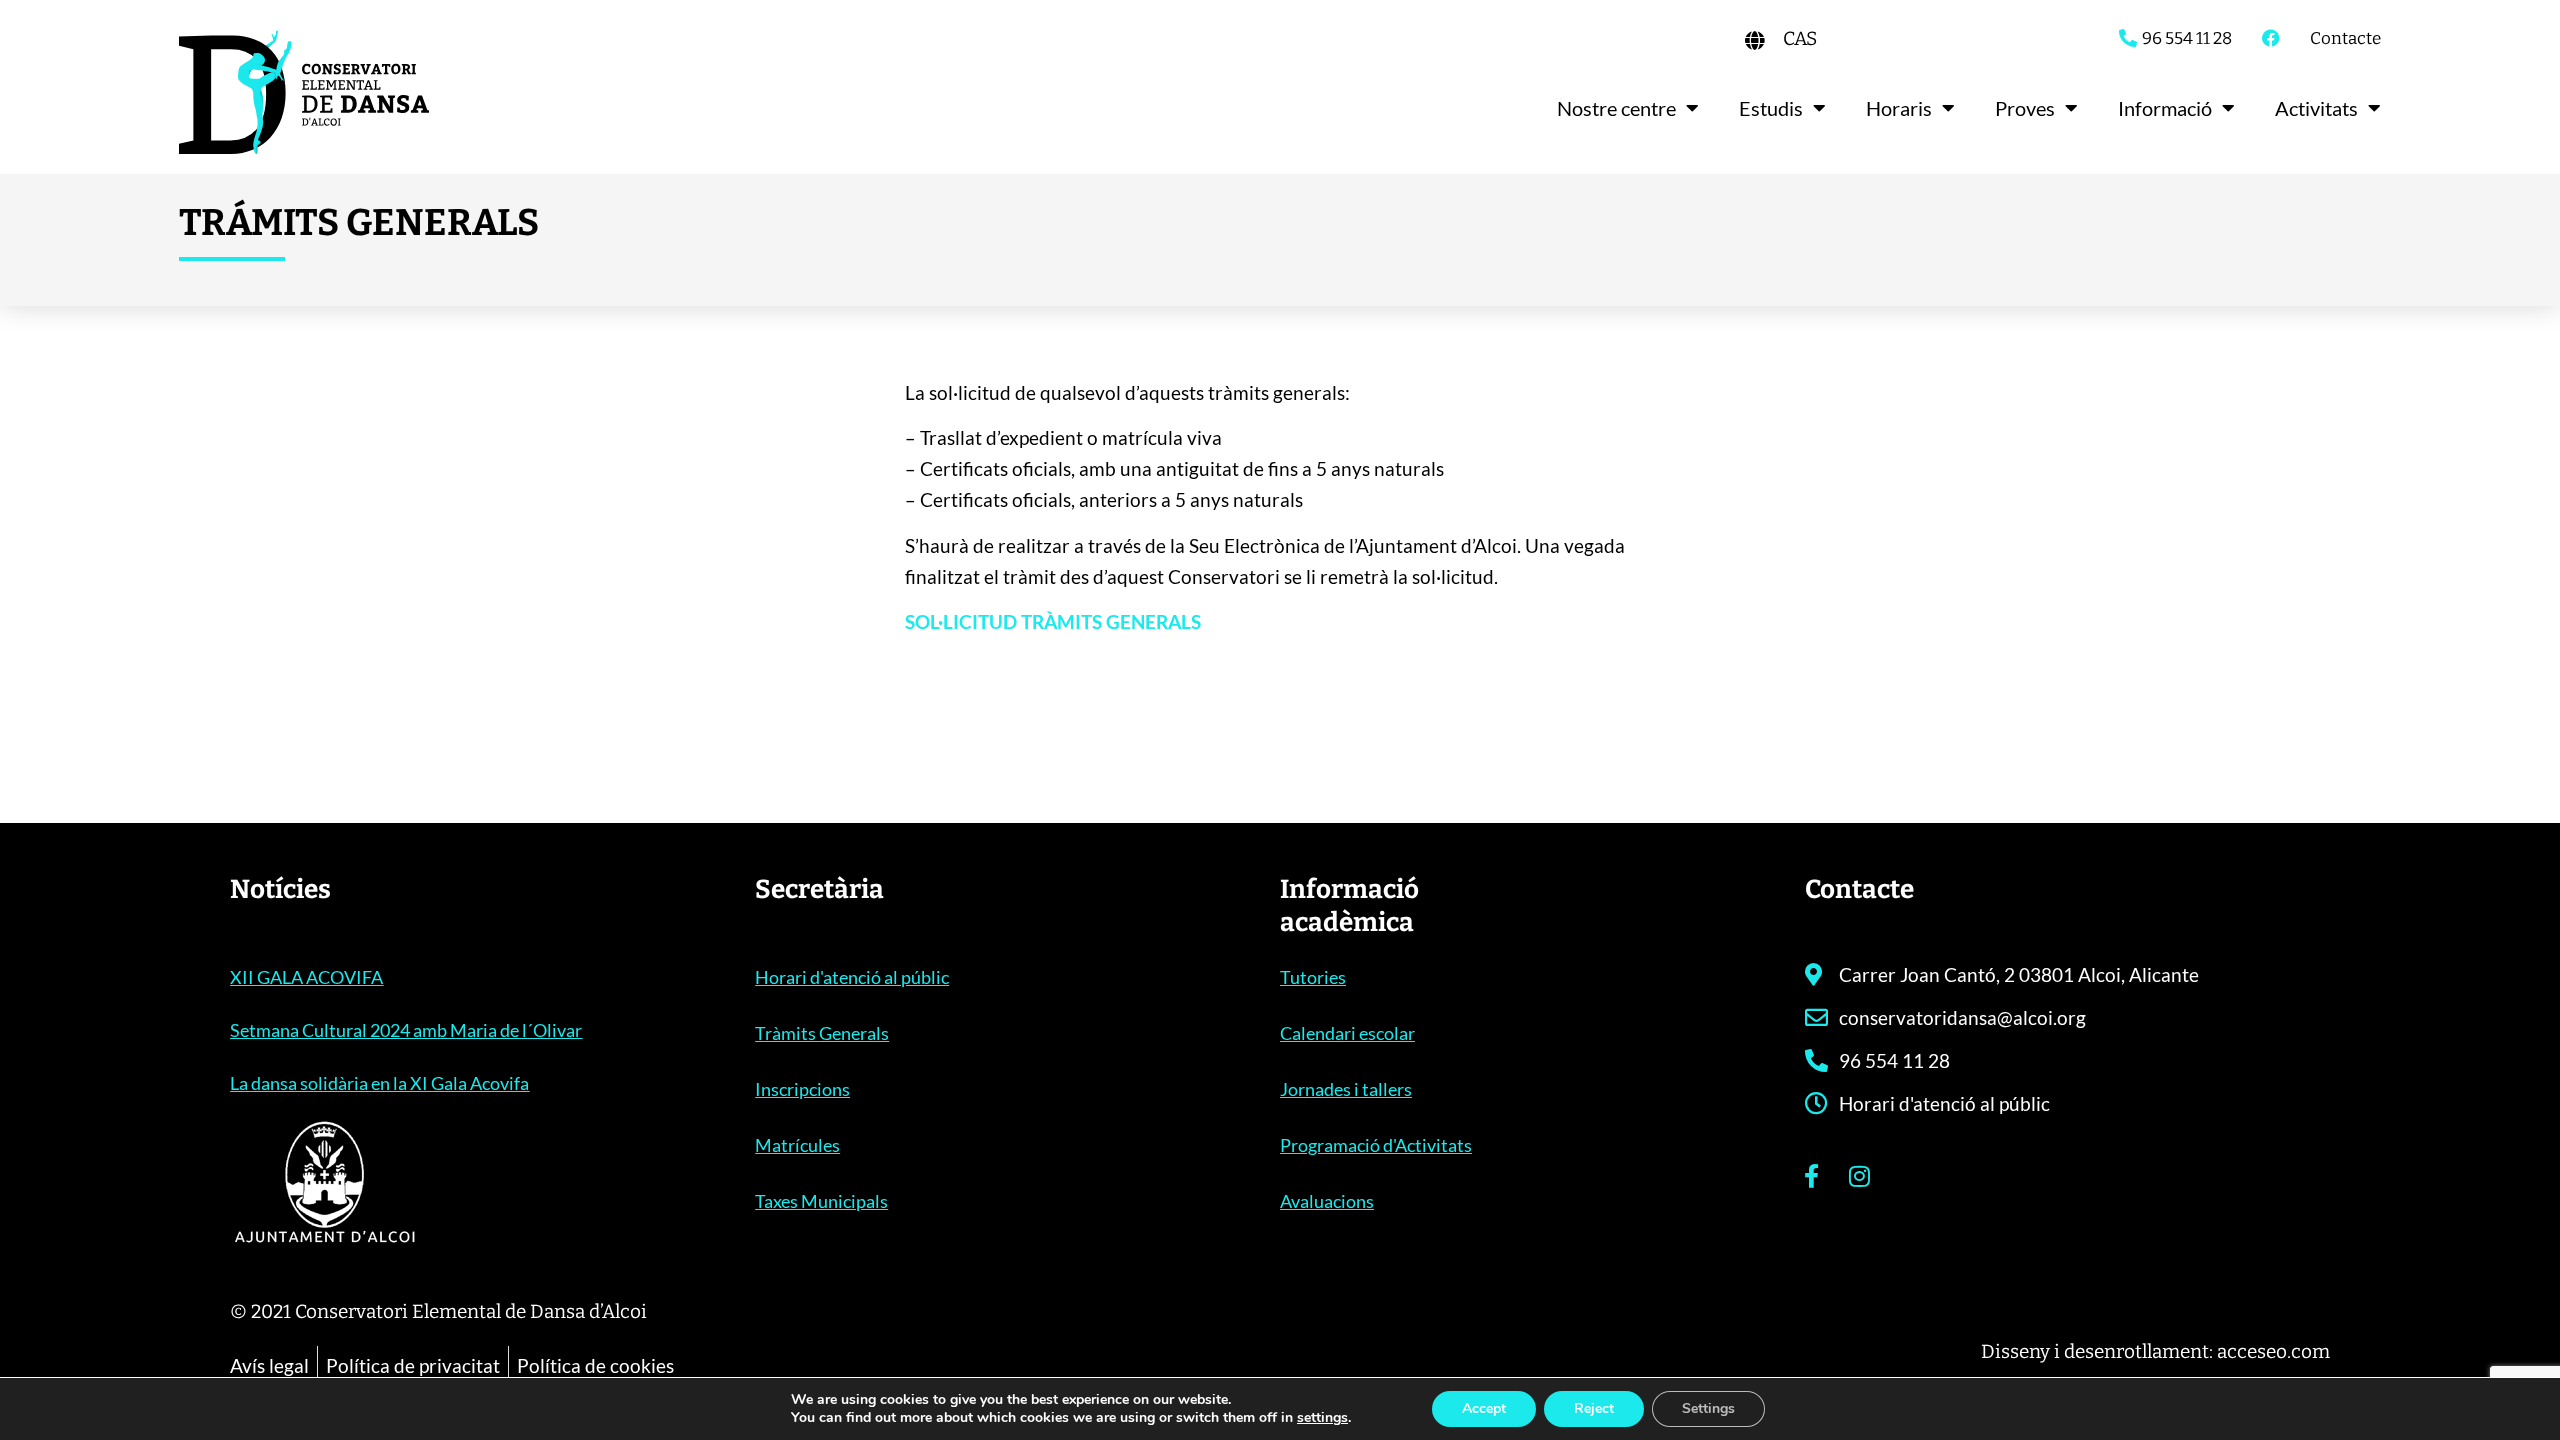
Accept (1484, 1408)
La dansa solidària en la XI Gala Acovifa (379, 1083)
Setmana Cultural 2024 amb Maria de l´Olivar (406, 1030)
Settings (1708, 1408)
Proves (2025, 108)
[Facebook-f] (1812, 1176)
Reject (1594, 1408)
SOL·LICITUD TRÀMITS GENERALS (1053, 621)
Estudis (1771, 108)
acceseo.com (2273, 1351)
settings (1322, 1418)
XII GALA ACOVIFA (306, 977)
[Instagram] (1860, 1176)
